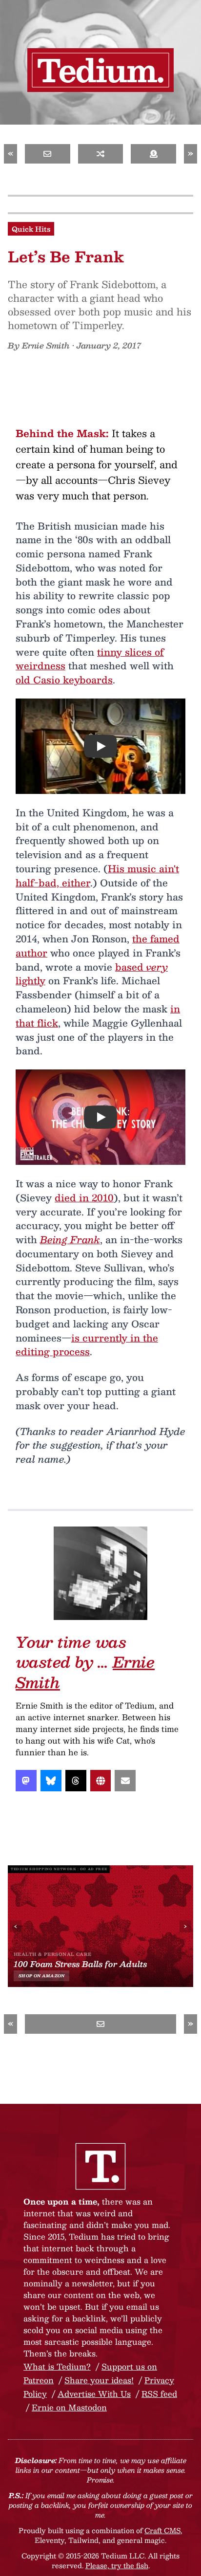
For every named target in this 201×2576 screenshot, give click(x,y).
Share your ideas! (99, 2380)
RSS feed (159, 2394)
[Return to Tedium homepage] (100, 70)
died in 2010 (84, 1197)
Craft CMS (162, 2530)
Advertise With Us (94, 2394)
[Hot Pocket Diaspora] (101, 154)
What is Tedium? (57, 2366)
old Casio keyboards (64, 680)
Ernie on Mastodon (69, 2407)
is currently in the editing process (87, 1345)
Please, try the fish (117, 2565)
